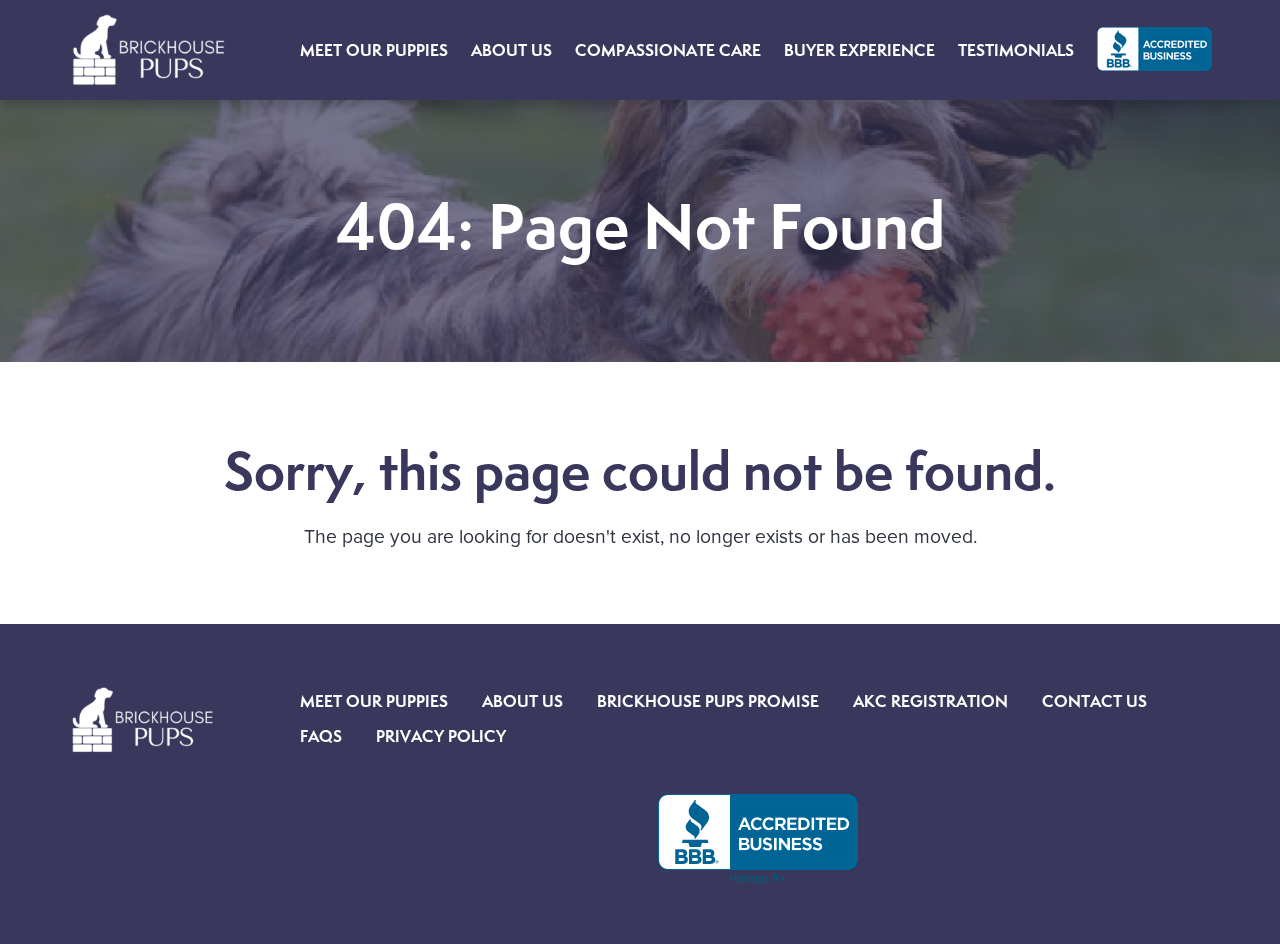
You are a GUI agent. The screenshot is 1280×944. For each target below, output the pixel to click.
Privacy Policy (441, 736)
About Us (522, 701)
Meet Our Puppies (374, 701)
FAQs (321, 736)
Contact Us (1094, 701)
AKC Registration (930, 701)
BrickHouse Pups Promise (708, 701)
